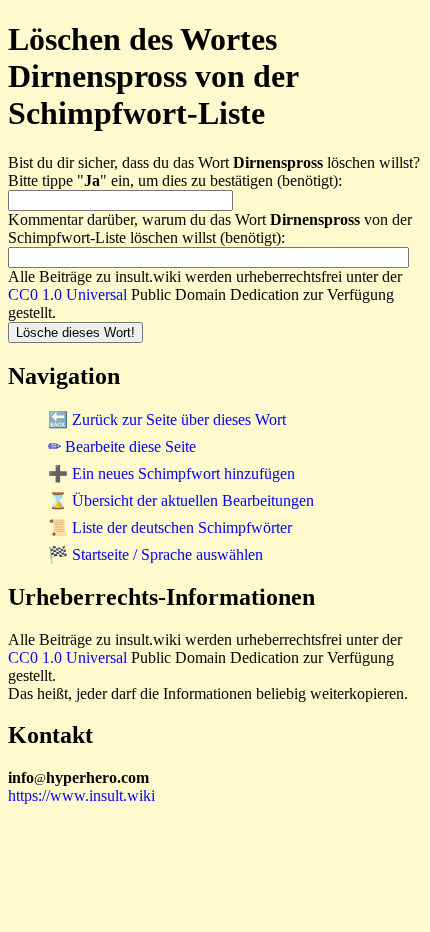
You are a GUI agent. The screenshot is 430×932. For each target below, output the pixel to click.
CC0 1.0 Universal (67, 294)
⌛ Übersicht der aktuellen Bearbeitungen (181, 500)
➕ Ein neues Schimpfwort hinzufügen (171, 473)
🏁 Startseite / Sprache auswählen (155, 554)
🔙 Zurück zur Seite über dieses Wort (167, 419)
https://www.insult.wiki (81, 795)
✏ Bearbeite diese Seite (122, 446)
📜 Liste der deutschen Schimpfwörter (170, 527)
